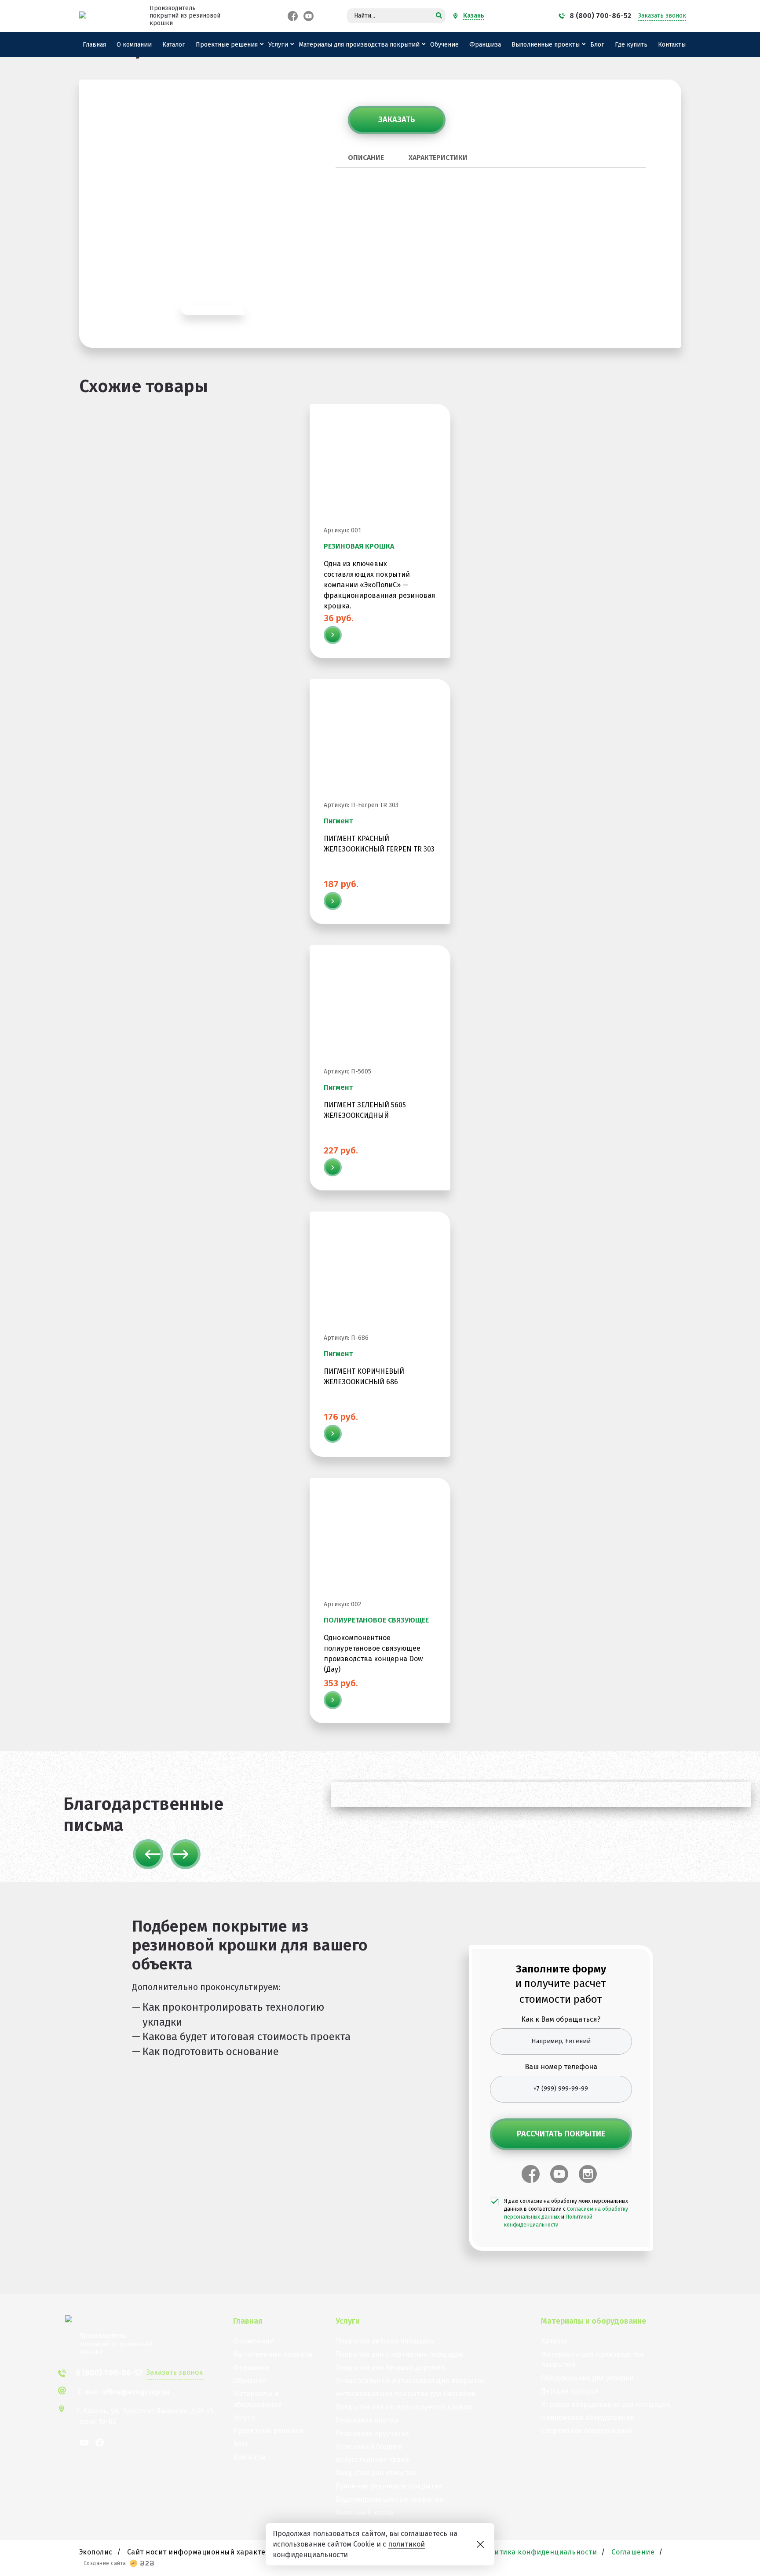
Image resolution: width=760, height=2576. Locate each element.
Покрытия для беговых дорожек (390, 2367)
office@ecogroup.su (136, 2392)
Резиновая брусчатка (372, 2433)
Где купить (631, 45)
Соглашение (633, 2552)
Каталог (174, 45)
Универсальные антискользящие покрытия (410, 2381)
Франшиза (485, 45)
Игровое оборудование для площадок (605, 2404)
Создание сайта (105, 2563)
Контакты (672, 45)
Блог (597, 45)
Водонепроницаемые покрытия (390, 2499)
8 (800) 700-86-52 (600, 16)
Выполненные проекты (546, 45)
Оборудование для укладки (587, 2378)
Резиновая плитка (367, 2420)
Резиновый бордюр (369, 2447)
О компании (134, 45)
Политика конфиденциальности (539, 2552)
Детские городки (570, 2391)
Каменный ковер (365, 2512)
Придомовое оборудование (588, 2418)
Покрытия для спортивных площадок (399, 2354)
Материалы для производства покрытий (359, 45)
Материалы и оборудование (258, 2399)
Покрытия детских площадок (385, 2341)
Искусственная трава (372, 2460)
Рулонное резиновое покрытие (389, 2486)
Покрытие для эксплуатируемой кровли (404, 2407)
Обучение (444, 45)
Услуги (278, 45)
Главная (94, 45)
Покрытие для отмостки (376, 2473)
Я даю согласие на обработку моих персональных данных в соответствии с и (566, 2213)
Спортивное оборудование (587, 2431)
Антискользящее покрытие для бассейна (406, 2394)
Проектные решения (227, 45)
